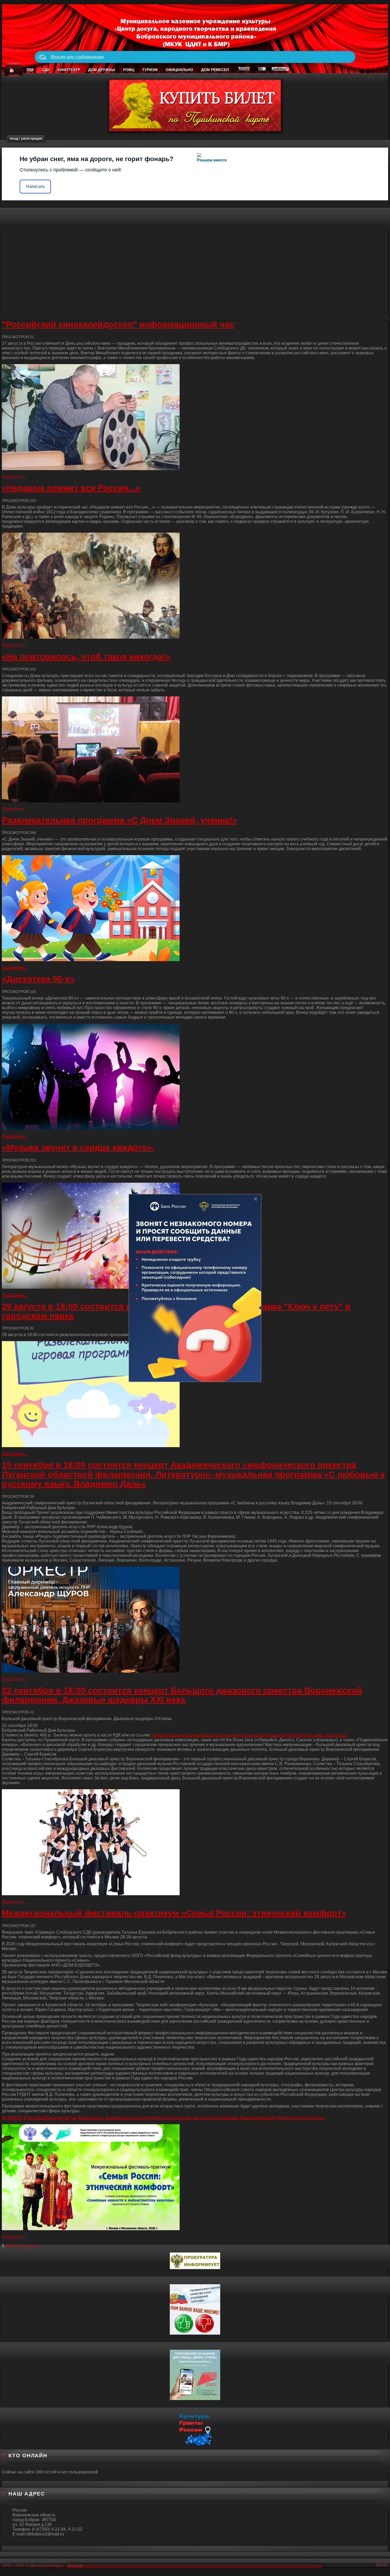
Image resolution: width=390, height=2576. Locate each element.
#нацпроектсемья (257, 2118)
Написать (35, 186)
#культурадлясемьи (220, 2118)
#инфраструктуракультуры (173, 2118)
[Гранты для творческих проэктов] (195, 2429)
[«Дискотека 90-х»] (195, 1077)
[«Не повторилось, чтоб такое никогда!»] (195, 749)
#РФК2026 (12, 2118)
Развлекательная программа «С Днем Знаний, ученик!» (120, 820)
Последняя (27, 2246)
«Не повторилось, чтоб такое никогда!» (86, 656)
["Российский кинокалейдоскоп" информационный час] (195, 417)
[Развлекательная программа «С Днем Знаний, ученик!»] (195, 908)
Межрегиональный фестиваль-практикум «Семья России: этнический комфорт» (174, 1913)
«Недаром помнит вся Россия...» (71, 488)
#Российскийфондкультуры (50, 2118)
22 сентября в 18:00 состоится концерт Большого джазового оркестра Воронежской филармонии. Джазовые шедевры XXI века (182, 1695)
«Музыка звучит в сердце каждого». (78, 1147)
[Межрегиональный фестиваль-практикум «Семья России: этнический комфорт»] (195, 2177)
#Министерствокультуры (300, 2118)
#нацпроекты (91, 2118)
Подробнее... (15, 477)
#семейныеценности (125, 2118)
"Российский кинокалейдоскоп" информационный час (118, 324)
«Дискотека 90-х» (38, 979)
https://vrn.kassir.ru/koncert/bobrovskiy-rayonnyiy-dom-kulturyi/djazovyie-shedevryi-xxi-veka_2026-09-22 (250, 1735)
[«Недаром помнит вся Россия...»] (195, 586)
